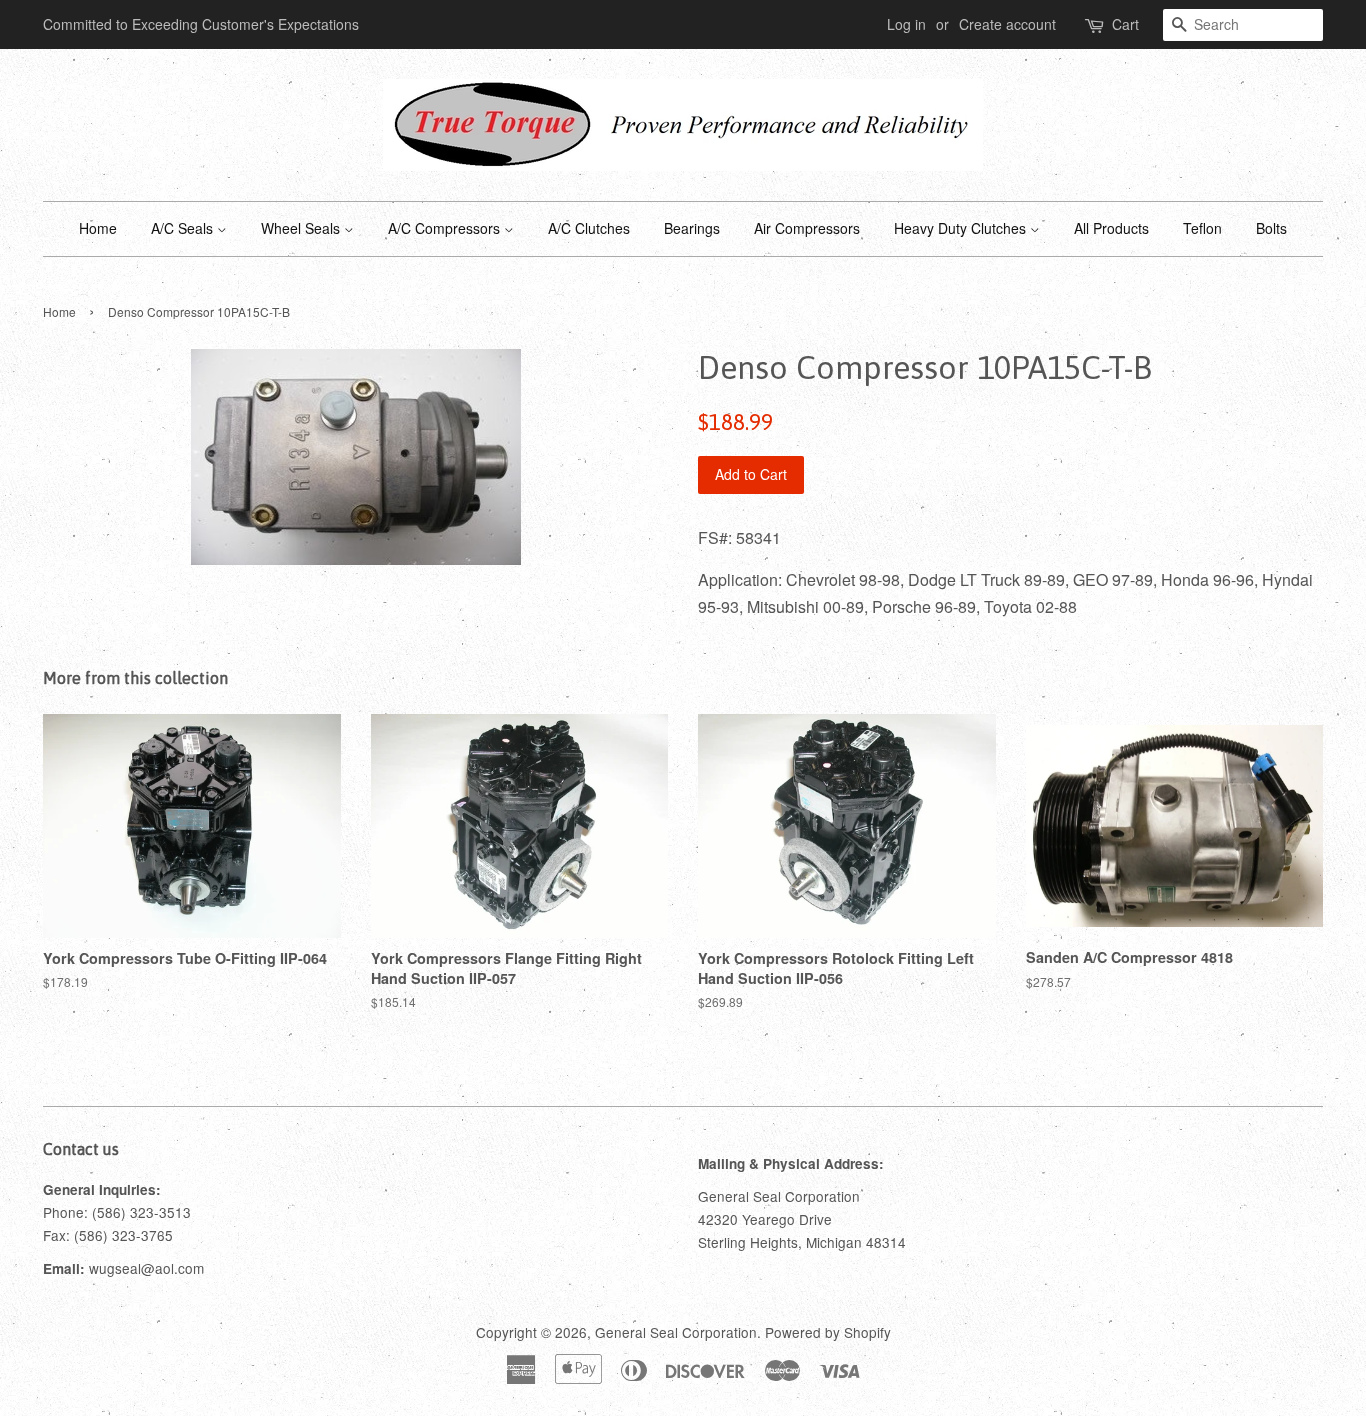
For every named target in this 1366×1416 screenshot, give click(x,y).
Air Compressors (807, 228)
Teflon (1202, 228)
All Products (1111, 228)
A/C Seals (184, 228)
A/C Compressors (446, 228)
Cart (1125, 24)
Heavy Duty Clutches (962, 228)
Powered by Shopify (828, 1332)
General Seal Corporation (676, 1332)
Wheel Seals (302, 228)
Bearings (692, 228)
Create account (1007, 24)
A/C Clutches (589, 228)
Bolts (1271, 228)
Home (98, 228)
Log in (906, 24)
